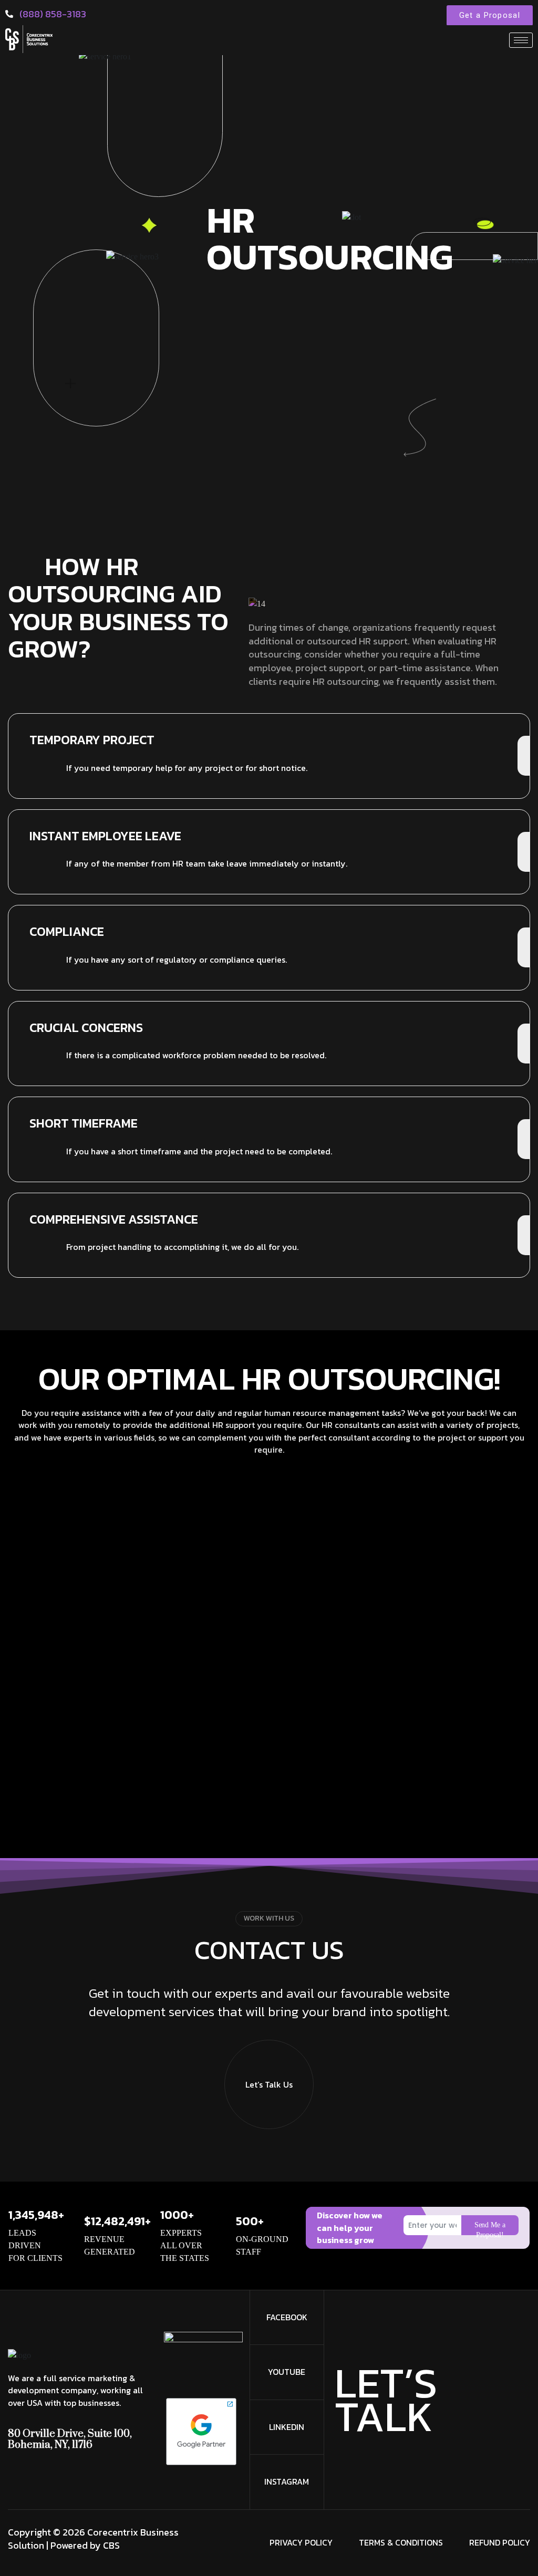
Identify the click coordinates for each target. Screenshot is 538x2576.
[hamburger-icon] (521, 40)
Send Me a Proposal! (490, 2228)
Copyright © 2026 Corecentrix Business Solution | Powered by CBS (93, 2539)
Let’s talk (386, 2400)
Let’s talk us (269, 2084)
